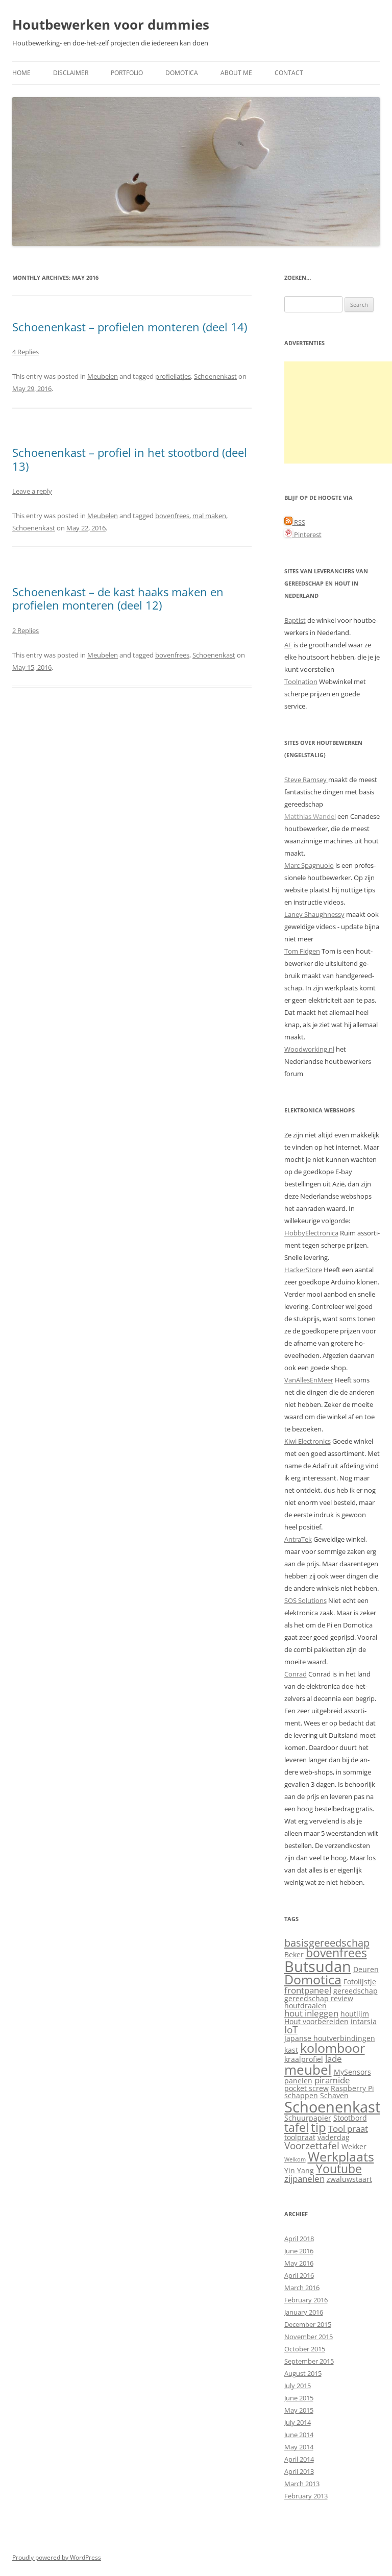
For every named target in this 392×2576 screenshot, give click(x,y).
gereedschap (356, 1991)
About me (236, 73)
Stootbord (350, 2118)
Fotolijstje (360, 1982)
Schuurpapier (308, 2118)
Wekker (354, 2146)
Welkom (295, 2159)
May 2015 (299, 2410)
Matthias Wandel (310, 816)
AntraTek (298, 1539)
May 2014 (299, 2447)
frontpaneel (308, 1990)
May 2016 (299, 2263)
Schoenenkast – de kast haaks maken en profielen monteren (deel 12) (118, 598)
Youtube (339, 2169)
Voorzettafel (312, 2145)
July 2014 (298, 2422)
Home (21, 73)
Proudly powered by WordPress (57, 2557)
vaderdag (334, 2137)
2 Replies (26, 630)
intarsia (364, 2021)
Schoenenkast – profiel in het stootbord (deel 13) (130, 459)
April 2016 (299, 2275)
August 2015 (303, 2373)
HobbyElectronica (311, 1233)
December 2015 (308, 2324)
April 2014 (299, 2459)
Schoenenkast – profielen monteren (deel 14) (130, 327)
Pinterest (307, 534)
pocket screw (307, 2088)
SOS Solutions (305, 1600)
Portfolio (127, 73)
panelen (298, 2081)
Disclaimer (71, 73)
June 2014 (299, 2435)
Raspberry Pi (352, 2088)
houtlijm (355, 2014)
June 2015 (299, 2398)
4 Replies (26, 352)
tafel (297, 2128)
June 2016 (299, 2251)
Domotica (182, 73)
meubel (308, 2070)
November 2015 (309, 2337)
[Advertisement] (338, 412)
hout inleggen (311, 2013)
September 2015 (309, 2361)
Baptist (295, 620)
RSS (299, 522)
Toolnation (301, 682)
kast (291, 2050)
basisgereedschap (327, 1942)
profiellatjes (173, 376)
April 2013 (299, 2471)
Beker (294, 1954)
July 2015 (298, 2386)
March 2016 (302, 2288)
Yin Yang (299, 2170)
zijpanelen (304, 2179)
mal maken (209, 516)
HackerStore (303, 1270)
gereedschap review (319, 1998)
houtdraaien (305, 2006)
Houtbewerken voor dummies (111, 25)
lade (334, 2059)
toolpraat (300, 2137)
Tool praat (348, 2129)
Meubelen (103, 376)
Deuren (366, 1969)
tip (318, 2127)
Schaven (334, 2095)
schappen (301, 2095)
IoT (291, 2030)
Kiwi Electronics (308, 1441)
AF (288, 645)
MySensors (352, 2072)
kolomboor (333, 2048)
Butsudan (318, 1966)
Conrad (296, 1674)
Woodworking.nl (309, 1049)
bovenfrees (172, 516)
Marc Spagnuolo (309, 865)
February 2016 (306, 2300)
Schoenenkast (215, 376)
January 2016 (304, 2312)
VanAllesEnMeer (309, 1380)
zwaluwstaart (349, 2179)
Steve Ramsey (306, 780)
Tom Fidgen (302, 951)
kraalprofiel (304, 2059)
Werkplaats (341, 2157)
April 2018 (299, 2239)
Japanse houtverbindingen (330, 2038)
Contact (289, 73)
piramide (332, 2080)
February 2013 (306, 2496)
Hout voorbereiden (316, 2021)
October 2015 (305, 2349)
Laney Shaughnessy (314, 914)
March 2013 (302, 2484)
